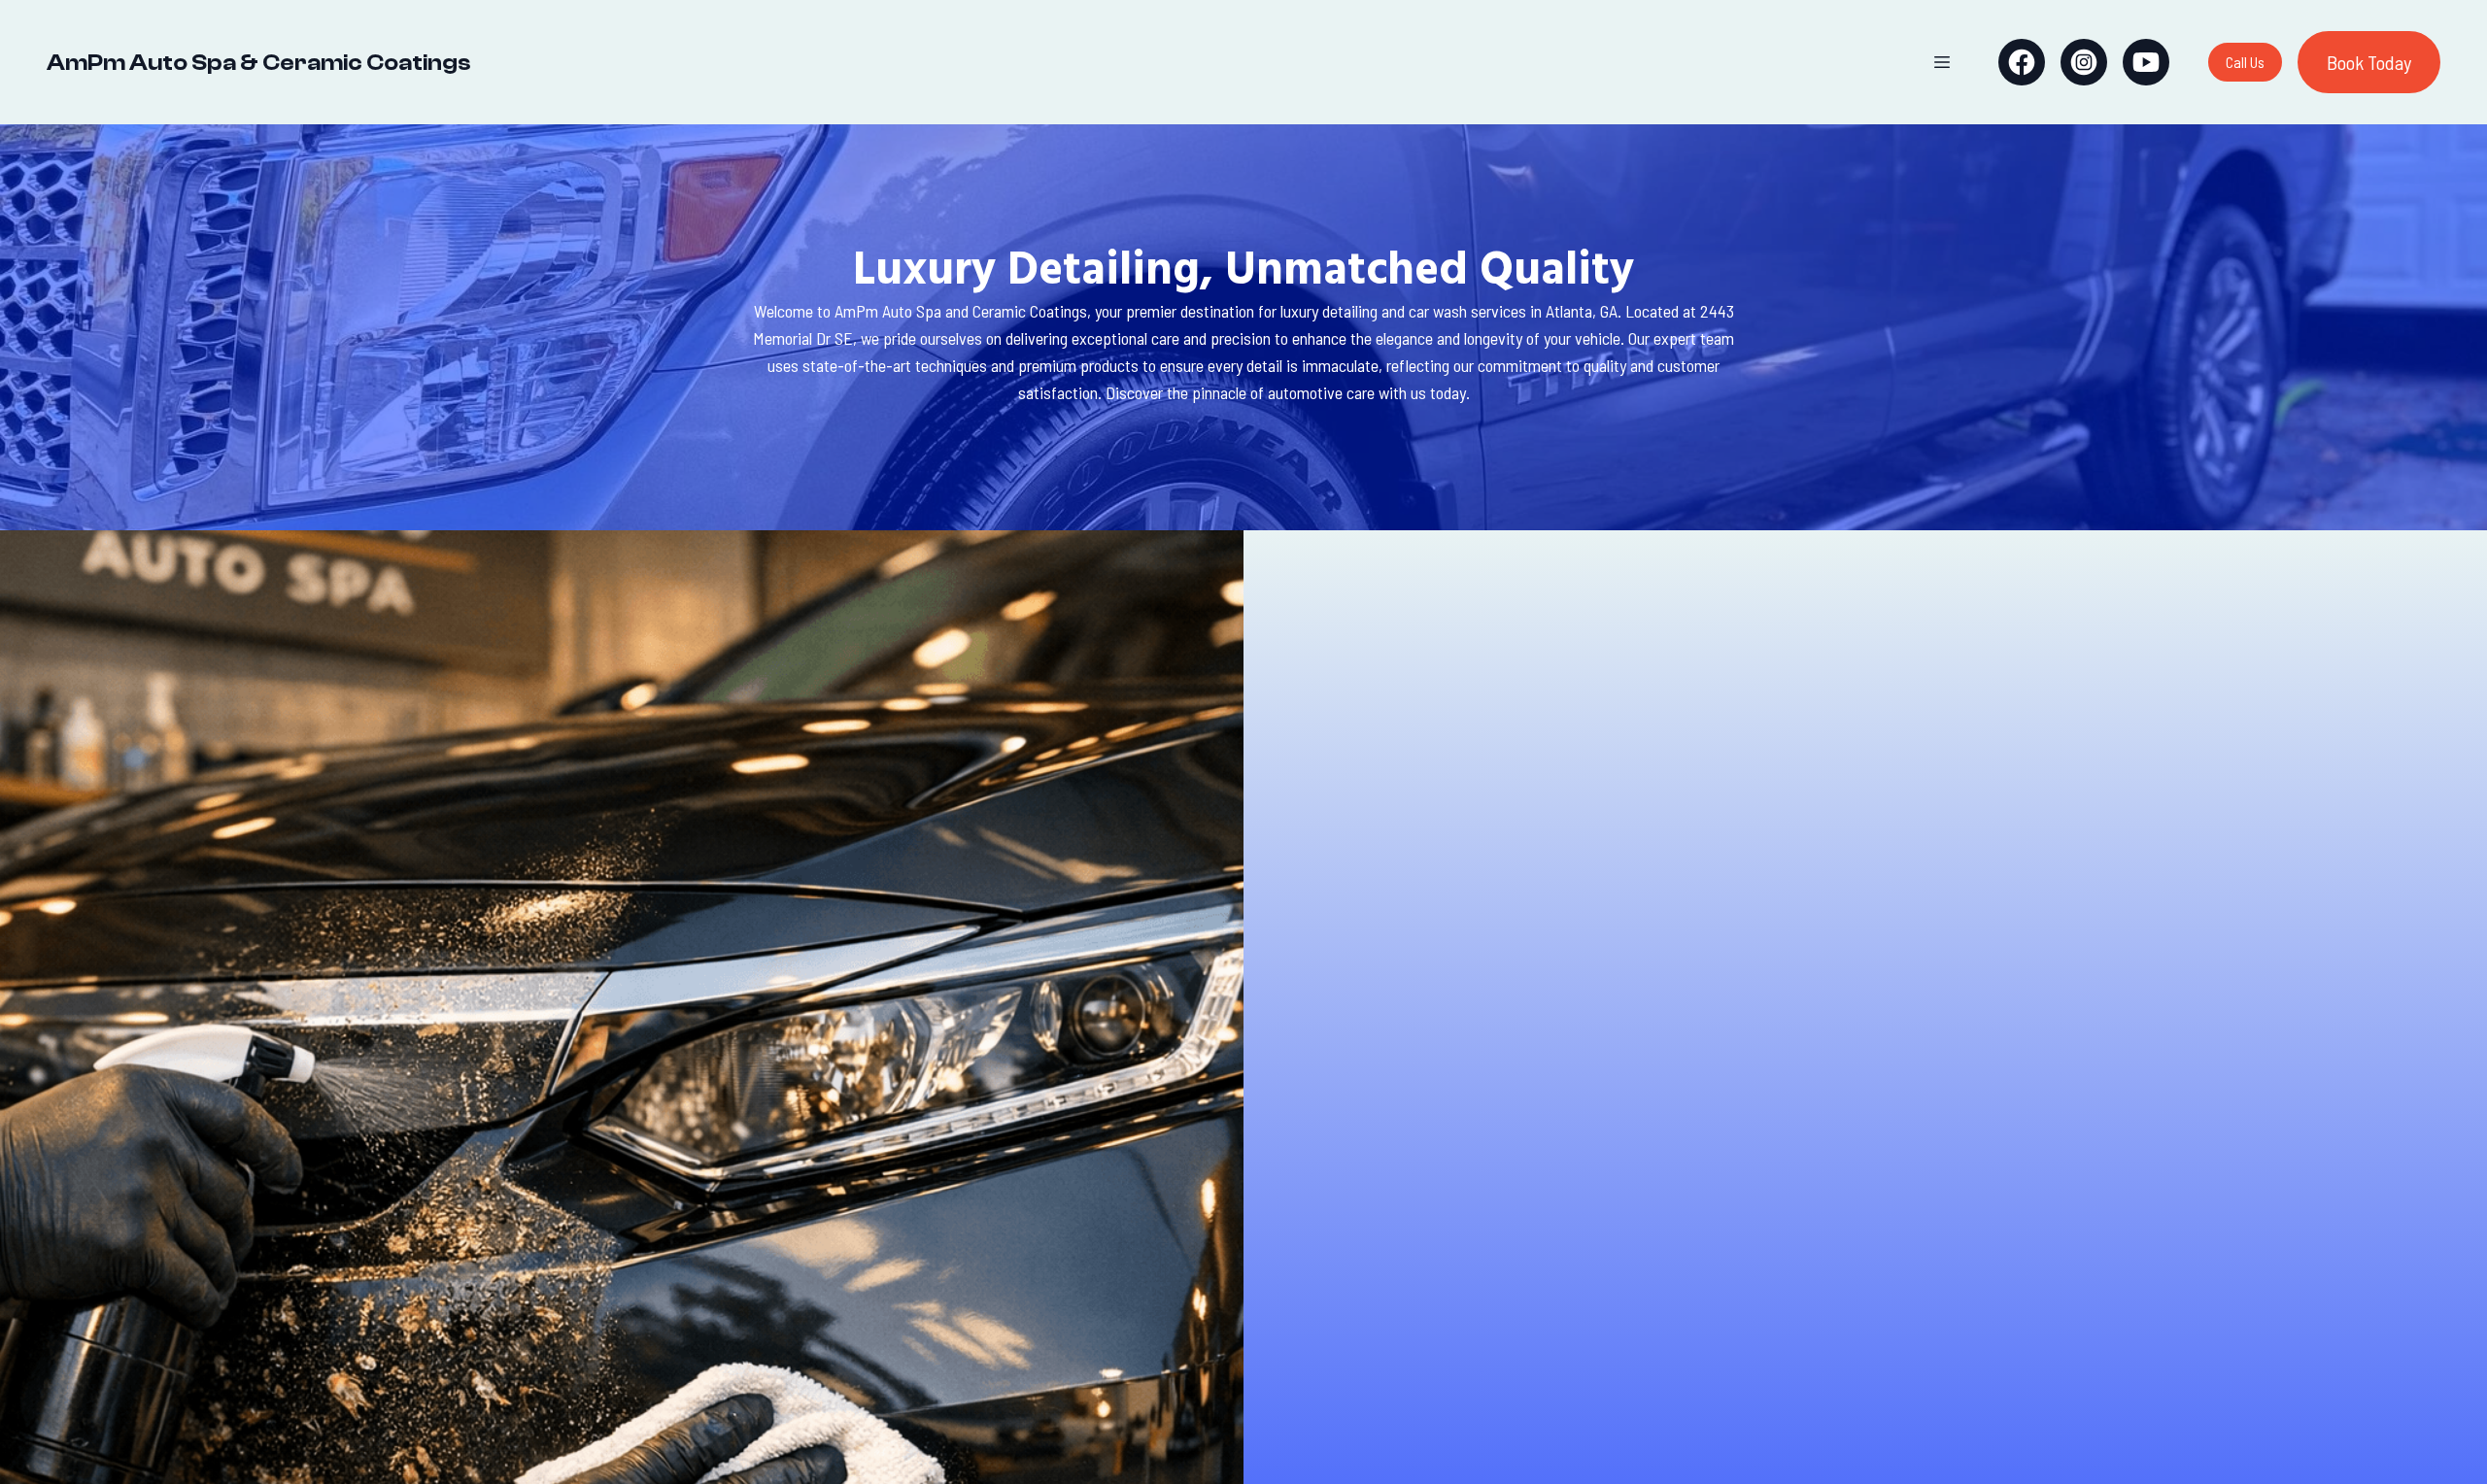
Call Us (2245, 62)
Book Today (2369, 62)
